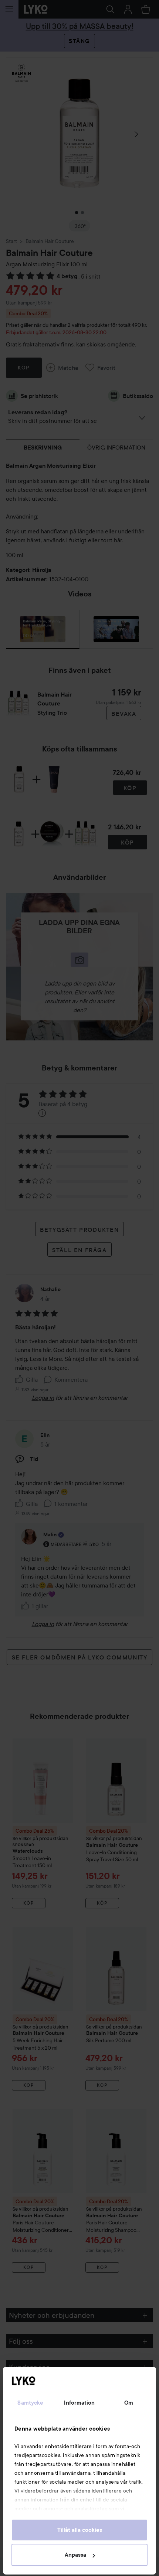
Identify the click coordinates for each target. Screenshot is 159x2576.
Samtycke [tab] (30, 2403)
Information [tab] (79, 2403)
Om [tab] (129, 2403)
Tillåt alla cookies (80, 2530)
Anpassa (75, 2555)
